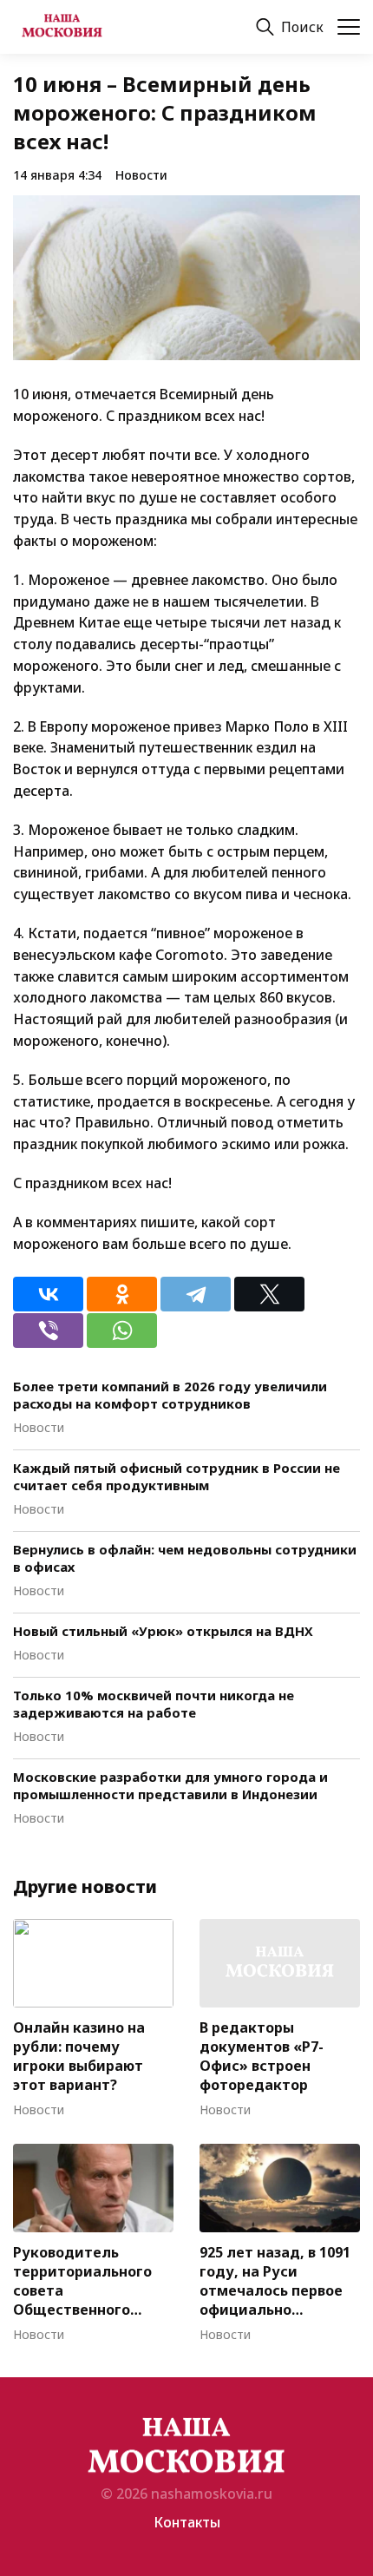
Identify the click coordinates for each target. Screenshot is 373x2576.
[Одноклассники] (122, 1294)
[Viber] (48, 1331)
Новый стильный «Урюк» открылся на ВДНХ (163, 1631)
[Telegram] (196, 1294)
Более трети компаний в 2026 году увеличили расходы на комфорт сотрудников (170, 1395)
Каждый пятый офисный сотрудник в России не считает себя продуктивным (177, 1476)
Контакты (187, 2522)
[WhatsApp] (122, 1331)
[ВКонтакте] (48, 1294)
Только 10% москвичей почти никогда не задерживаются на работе (154, 1704)
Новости (141, 175)
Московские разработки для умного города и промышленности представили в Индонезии (170, 1785)
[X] (269, 1294)
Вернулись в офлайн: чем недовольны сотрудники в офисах (185, 1558)
